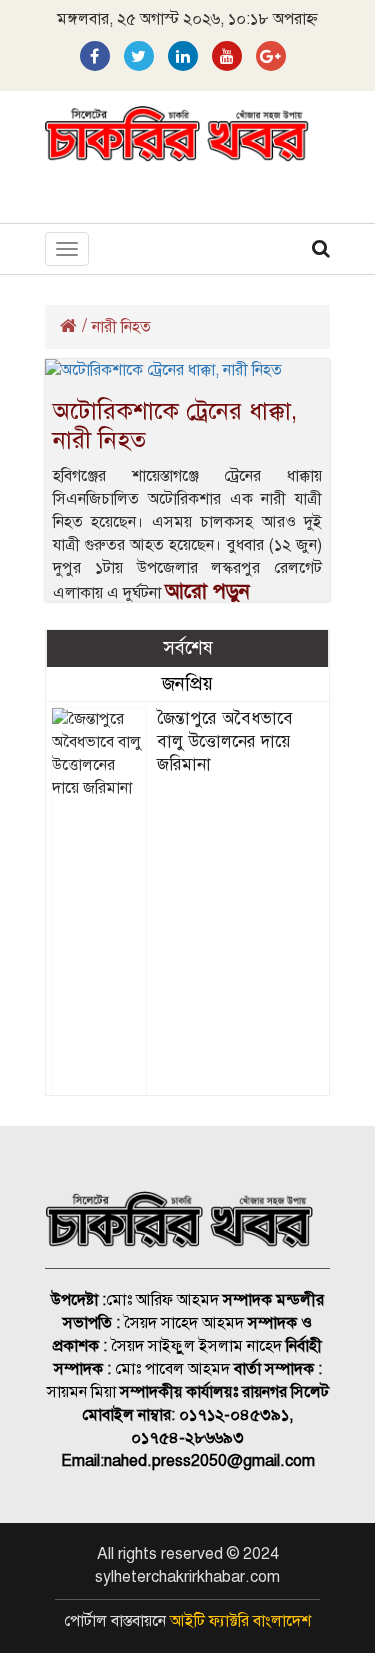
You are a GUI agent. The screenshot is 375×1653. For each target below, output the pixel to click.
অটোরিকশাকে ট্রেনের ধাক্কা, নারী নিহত (175, 425)
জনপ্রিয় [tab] (187, 683)
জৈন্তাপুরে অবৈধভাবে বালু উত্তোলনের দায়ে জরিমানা (225, 741)
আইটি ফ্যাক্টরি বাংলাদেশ (240, 1621)
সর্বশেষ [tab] (188, 647)
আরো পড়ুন (207, 591)
